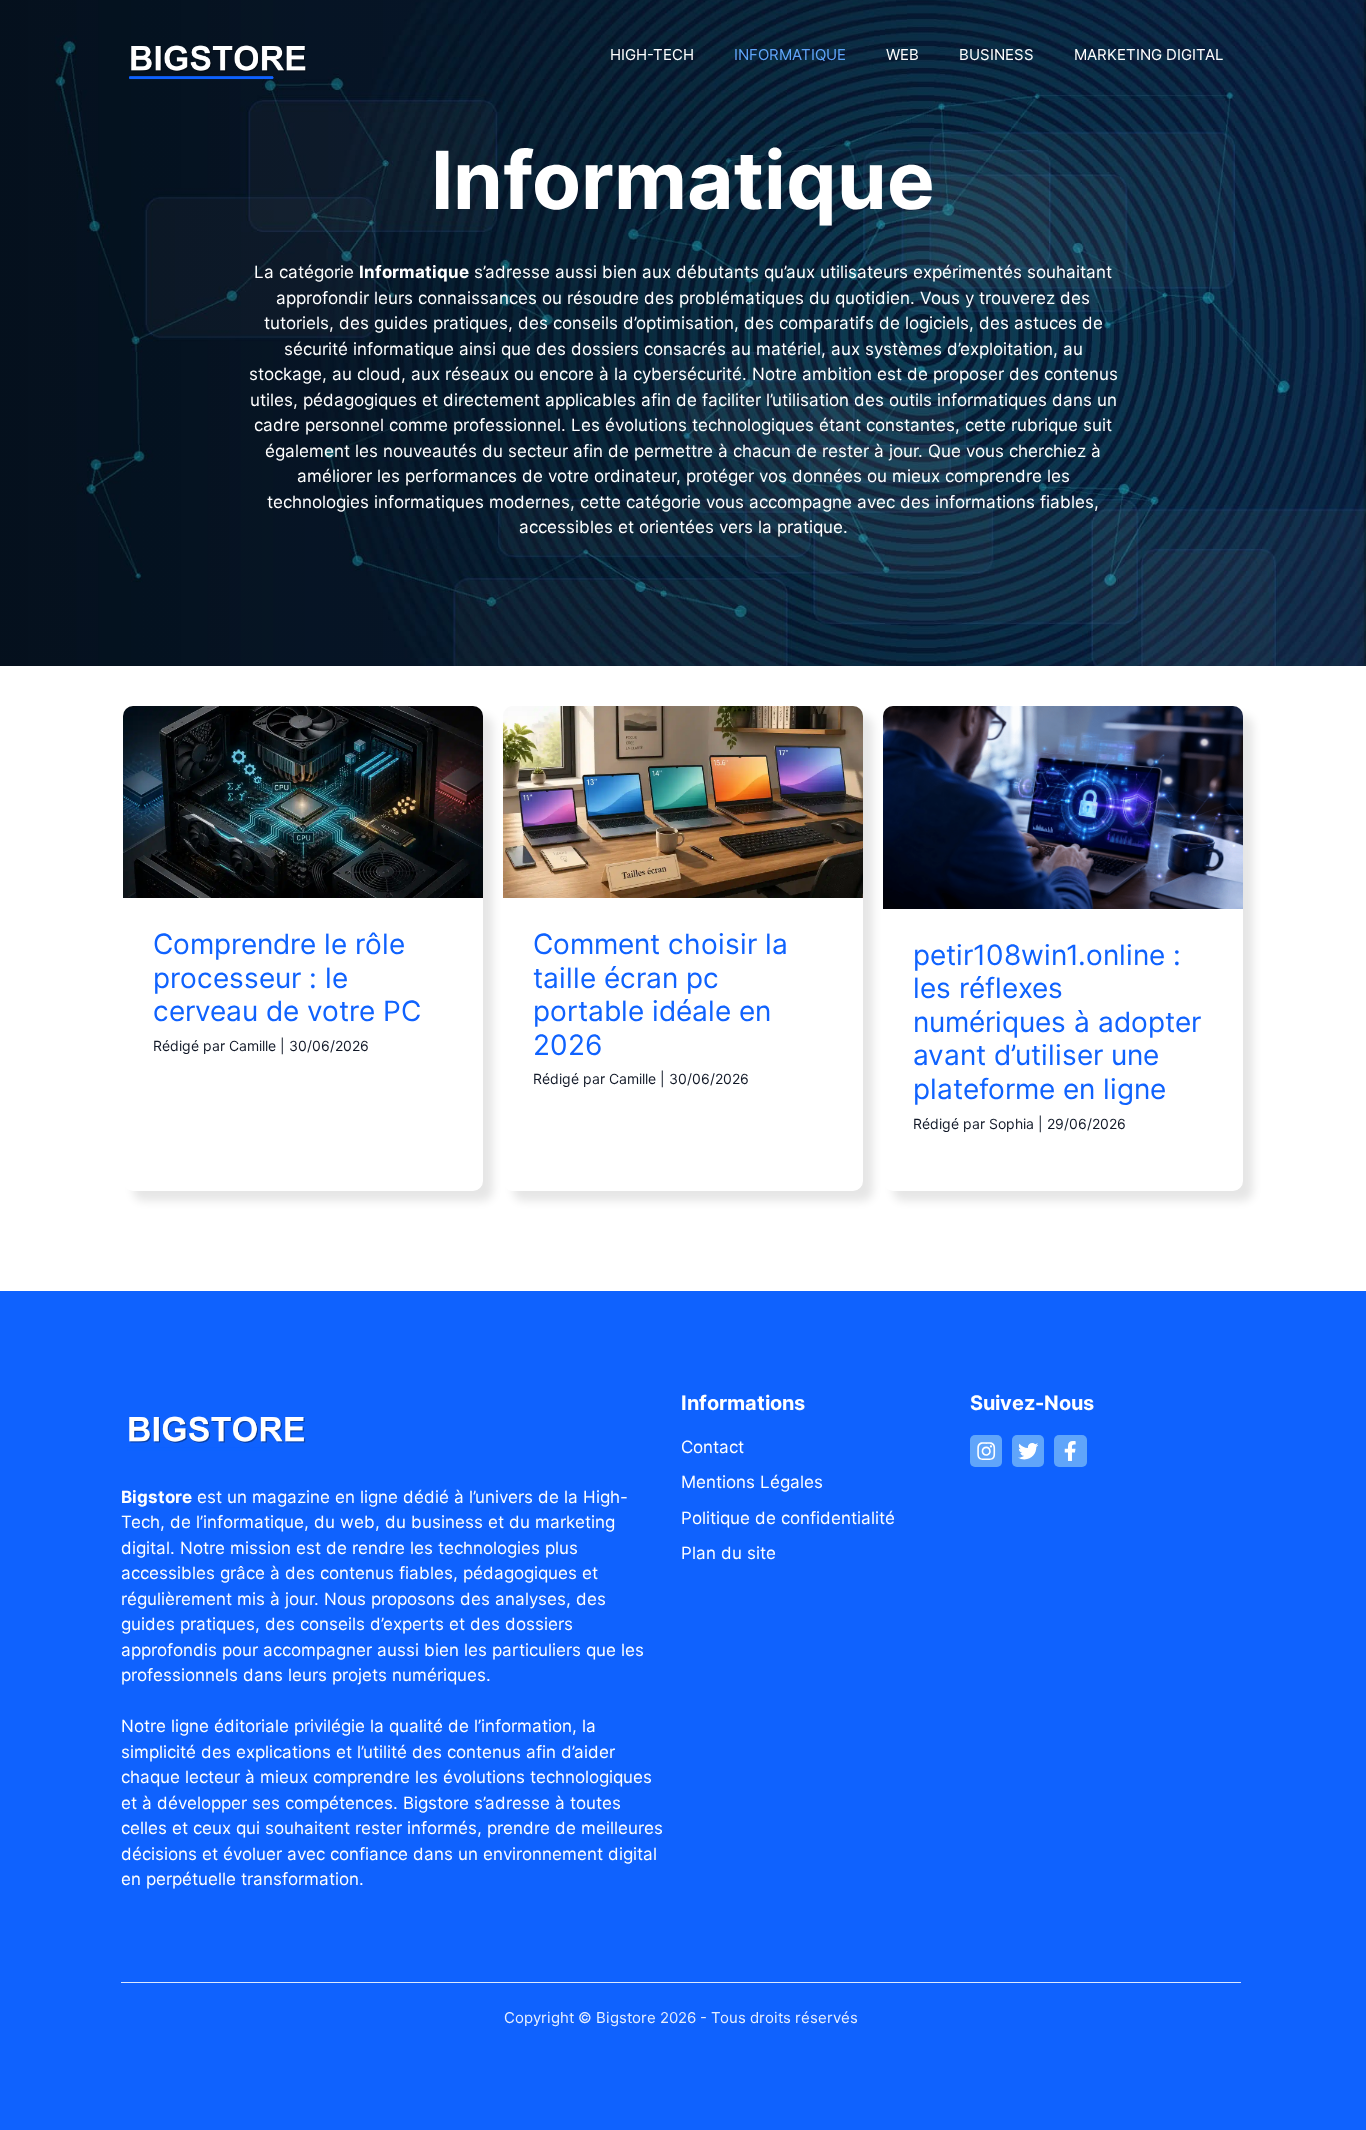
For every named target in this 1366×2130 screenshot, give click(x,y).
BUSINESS (996, 54)
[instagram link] (986, 1451)
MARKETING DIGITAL (1148, 54)
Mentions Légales (752, 1482)
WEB (902, 54)
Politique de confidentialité (788, 1518)
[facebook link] (1070, 1451)
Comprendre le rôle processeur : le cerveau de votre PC (287, 977)
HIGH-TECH (652, 54)
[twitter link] (1028, 1451)
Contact (712, 1447)
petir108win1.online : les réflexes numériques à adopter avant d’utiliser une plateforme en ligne (1057, 1022)
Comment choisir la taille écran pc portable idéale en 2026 (660, 994)
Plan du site (728, 1553)
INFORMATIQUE (790, 54)
